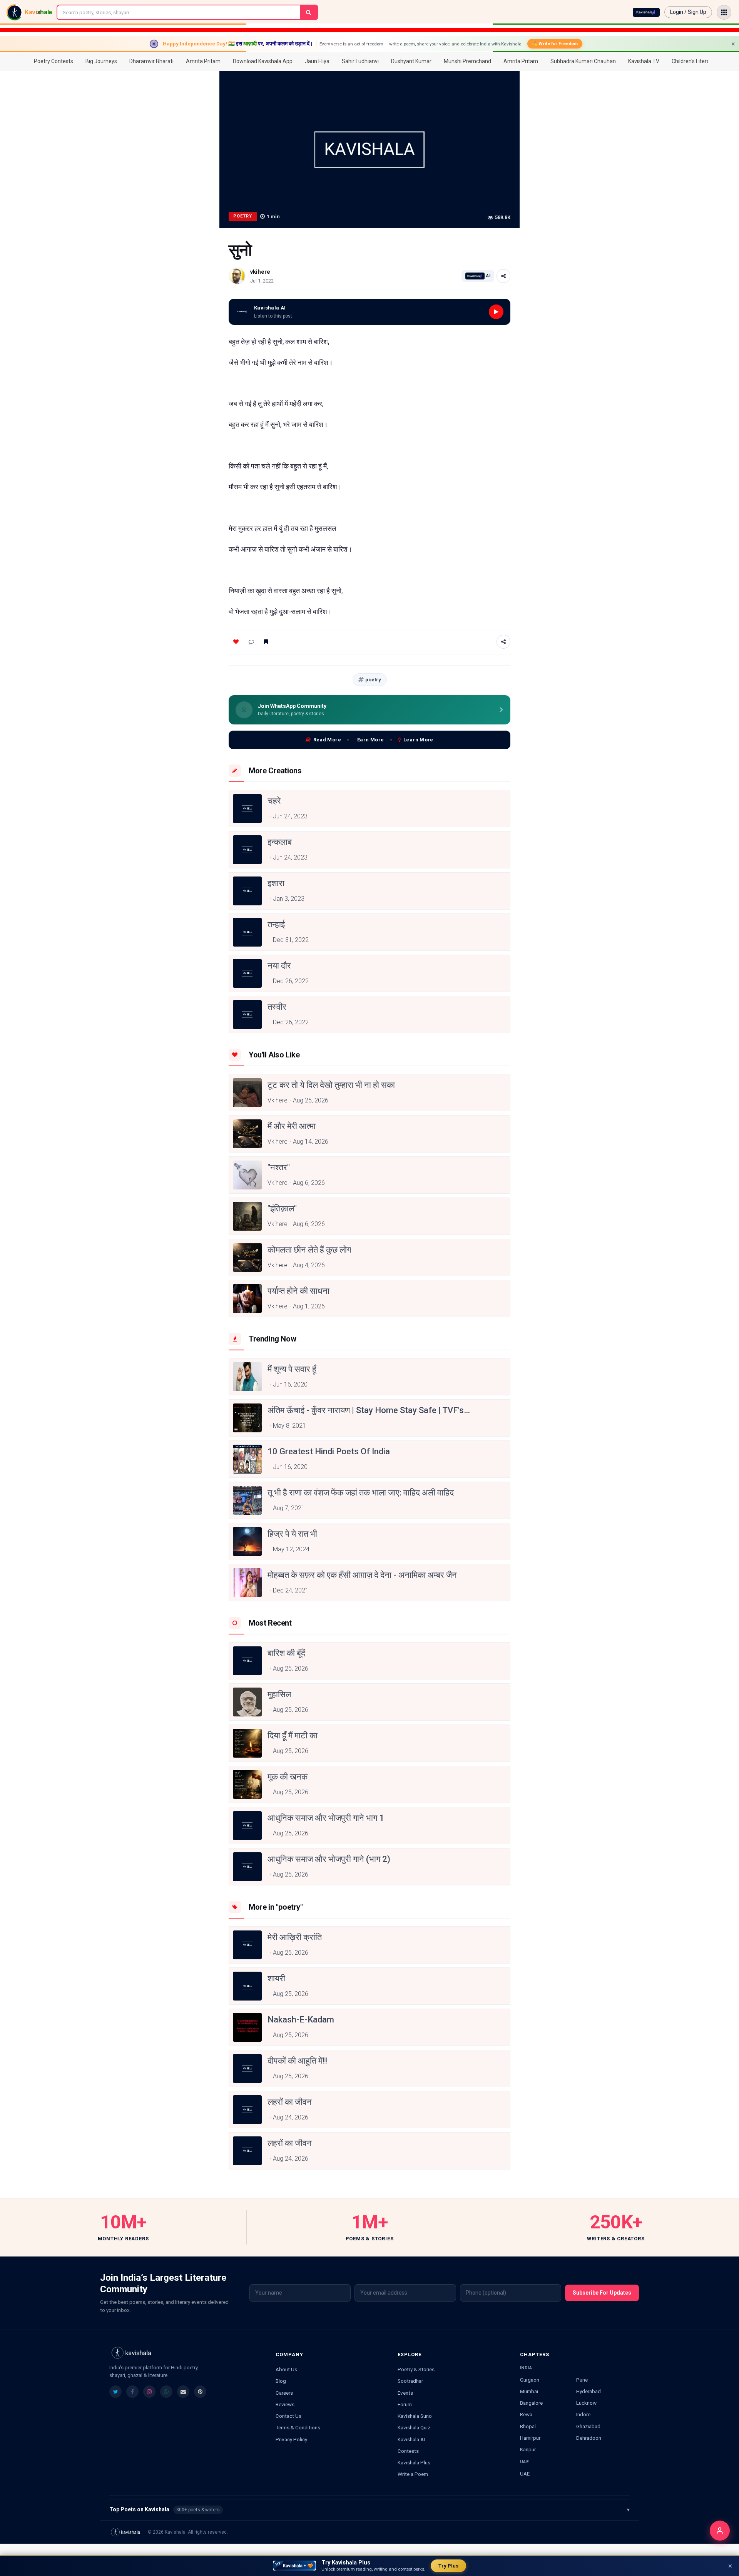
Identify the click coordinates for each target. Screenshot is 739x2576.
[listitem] (115, 2392)
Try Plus (448, 2566)
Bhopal (528, 2426)
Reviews (285, 2404)
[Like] (236, 642)
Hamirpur (530, 2438)
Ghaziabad (588, 2426)
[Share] (503, 276)
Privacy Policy (291, 2439)
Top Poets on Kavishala (369, 2509)
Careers (284, 2393)
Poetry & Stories (416, 2369)
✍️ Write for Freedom (555, 43)
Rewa (526, 2414)
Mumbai (529, 2391)
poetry (373, 680)
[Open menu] (724, 12)
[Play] (496, 312)
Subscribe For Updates (602, 2293)
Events (405, 2393)
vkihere (260, 272)
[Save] (266, 642)
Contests (408, 2451)
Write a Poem (413, 2474)
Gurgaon (530, 2380)
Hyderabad (589, 2391)
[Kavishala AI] (646, 12)
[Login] (720, 2531)
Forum (405, 2404)
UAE (525, 2474)
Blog (281, 2381)
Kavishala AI (411, 2439)
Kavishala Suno (415, 2416)
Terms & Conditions (298, 2427)
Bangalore (531, 2403)
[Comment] (251, 642)
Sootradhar (410, 2381)
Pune (582, 2380)
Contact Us (288, 2416)
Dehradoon (589, 2438)
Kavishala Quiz (414, 2427)
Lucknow (586, 2403)
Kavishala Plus (414, 2462)
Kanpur (528, 2449)
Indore (583, 2414)
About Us (286, 2369)
